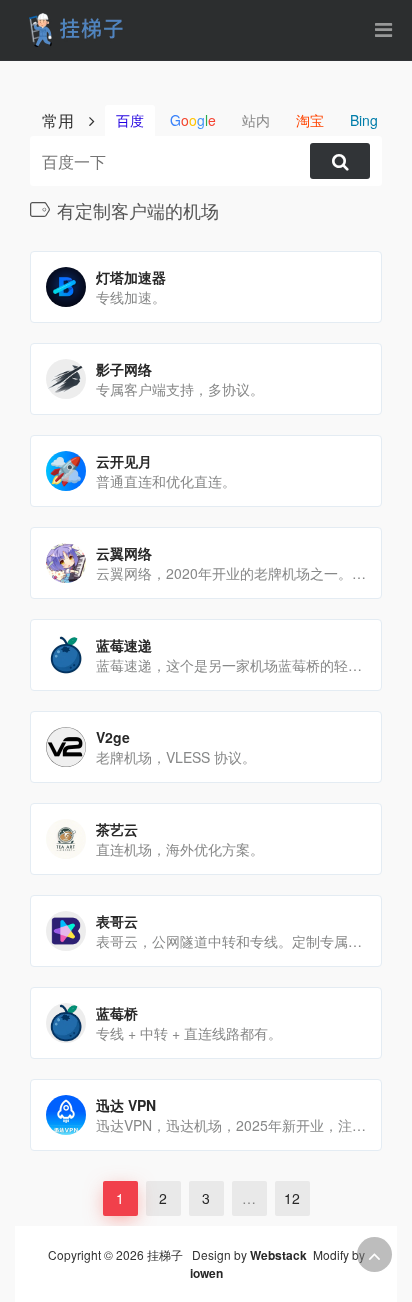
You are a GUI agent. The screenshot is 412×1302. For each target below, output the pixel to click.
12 (292, 1198)
